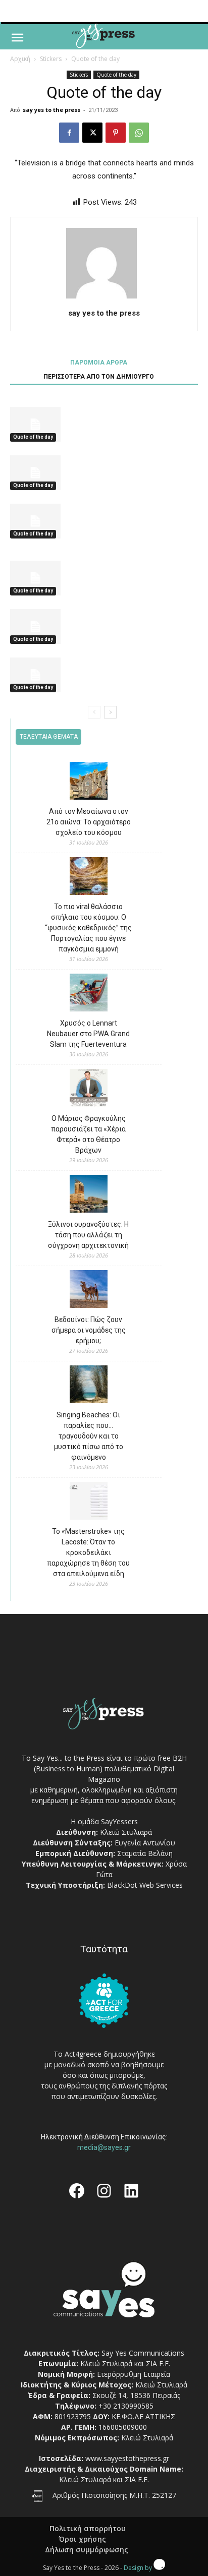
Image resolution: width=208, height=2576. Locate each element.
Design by (139, 2568)
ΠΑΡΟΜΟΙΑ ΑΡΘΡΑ (99, 363)
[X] (92, 133)
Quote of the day (95, 59)
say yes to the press (51, 110)
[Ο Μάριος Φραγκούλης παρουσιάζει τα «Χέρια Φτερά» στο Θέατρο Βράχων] (89, 1089)
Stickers (51, 59)
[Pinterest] (116, 133)
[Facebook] (69, 133)
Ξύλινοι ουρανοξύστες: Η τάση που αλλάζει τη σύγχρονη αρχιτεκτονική (88, 1235)
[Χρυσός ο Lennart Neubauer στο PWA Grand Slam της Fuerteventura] (89, 994)
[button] (17, 38)
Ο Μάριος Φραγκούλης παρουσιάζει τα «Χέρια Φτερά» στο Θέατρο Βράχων (88, 1134)
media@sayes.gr (104, 2147)
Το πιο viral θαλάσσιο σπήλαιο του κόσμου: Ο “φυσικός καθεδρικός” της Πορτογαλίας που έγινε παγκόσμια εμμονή (88, 928)
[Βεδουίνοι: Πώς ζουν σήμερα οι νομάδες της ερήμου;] (89, 1291)
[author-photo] (104, 298)
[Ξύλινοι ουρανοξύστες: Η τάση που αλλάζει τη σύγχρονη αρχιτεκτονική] (89, 1195)
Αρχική (20, 59)
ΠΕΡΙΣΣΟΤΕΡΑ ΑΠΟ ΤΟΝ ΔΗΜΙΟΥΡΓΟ (99, 377)
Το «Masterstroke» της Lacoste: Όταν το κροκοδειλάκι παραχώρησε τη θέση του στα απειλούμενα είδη (88, 1552)
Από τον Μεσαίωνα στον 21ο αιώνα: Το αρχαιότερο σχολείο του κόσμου (89, 822)
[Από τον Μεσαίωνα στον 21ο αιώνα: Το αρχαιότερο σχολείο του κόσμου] (89, 782)
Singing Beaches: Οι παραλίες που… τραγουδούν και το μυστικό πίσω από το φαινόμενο (89, 1436)
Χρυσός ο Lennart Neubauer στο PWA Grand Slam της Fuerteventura (88, 1034)
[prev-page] (94, 712)
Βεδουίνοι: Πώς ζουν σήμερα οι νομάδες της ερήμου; (89, 1330)
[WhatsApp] (139, 133)
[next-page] (110, 712)
